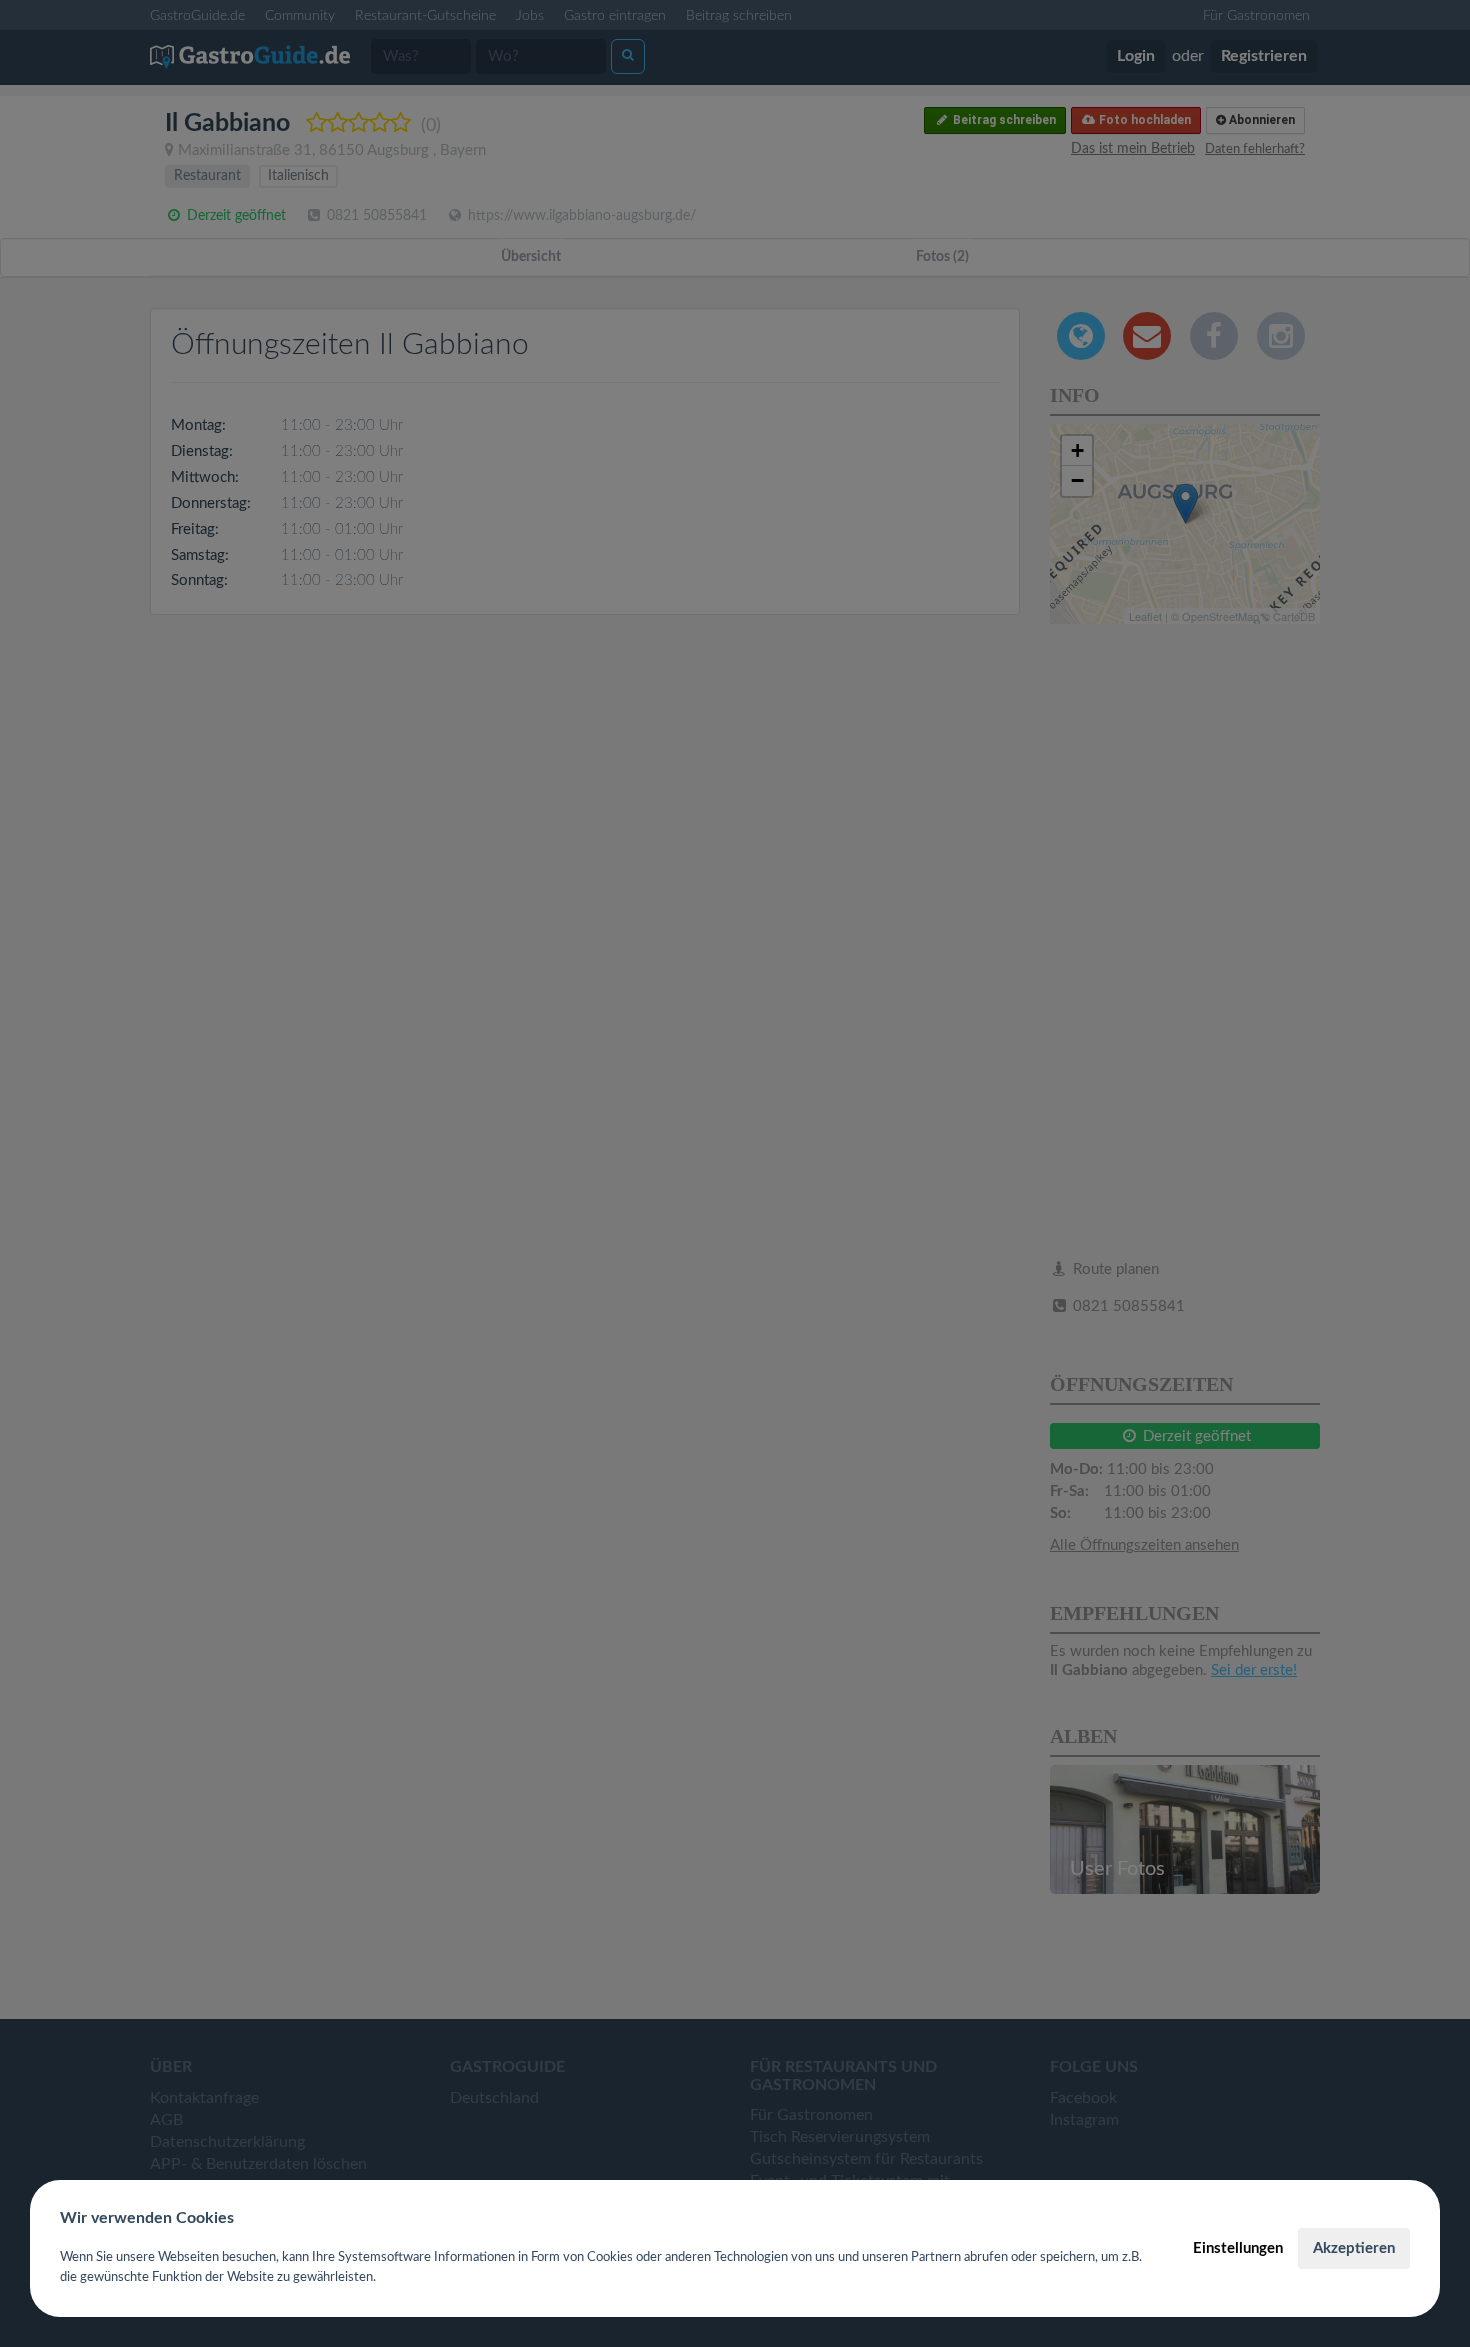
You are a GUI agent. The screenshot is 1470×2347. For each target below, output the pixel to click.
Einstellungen (1238, 2248)
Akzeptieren (1354, 2248)
